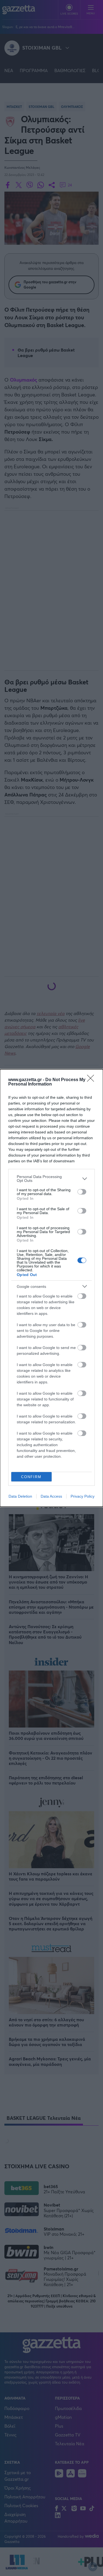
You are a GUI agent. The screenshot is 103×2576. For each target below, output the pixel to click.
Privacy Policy (83, 1496)
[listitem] (51, 1179)
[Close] (92, 1080)
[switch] (82, 1192)
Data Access (51, 1496)
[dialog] (51, 1288)
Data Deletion (20, 1496)
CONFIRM (31, 1477)
